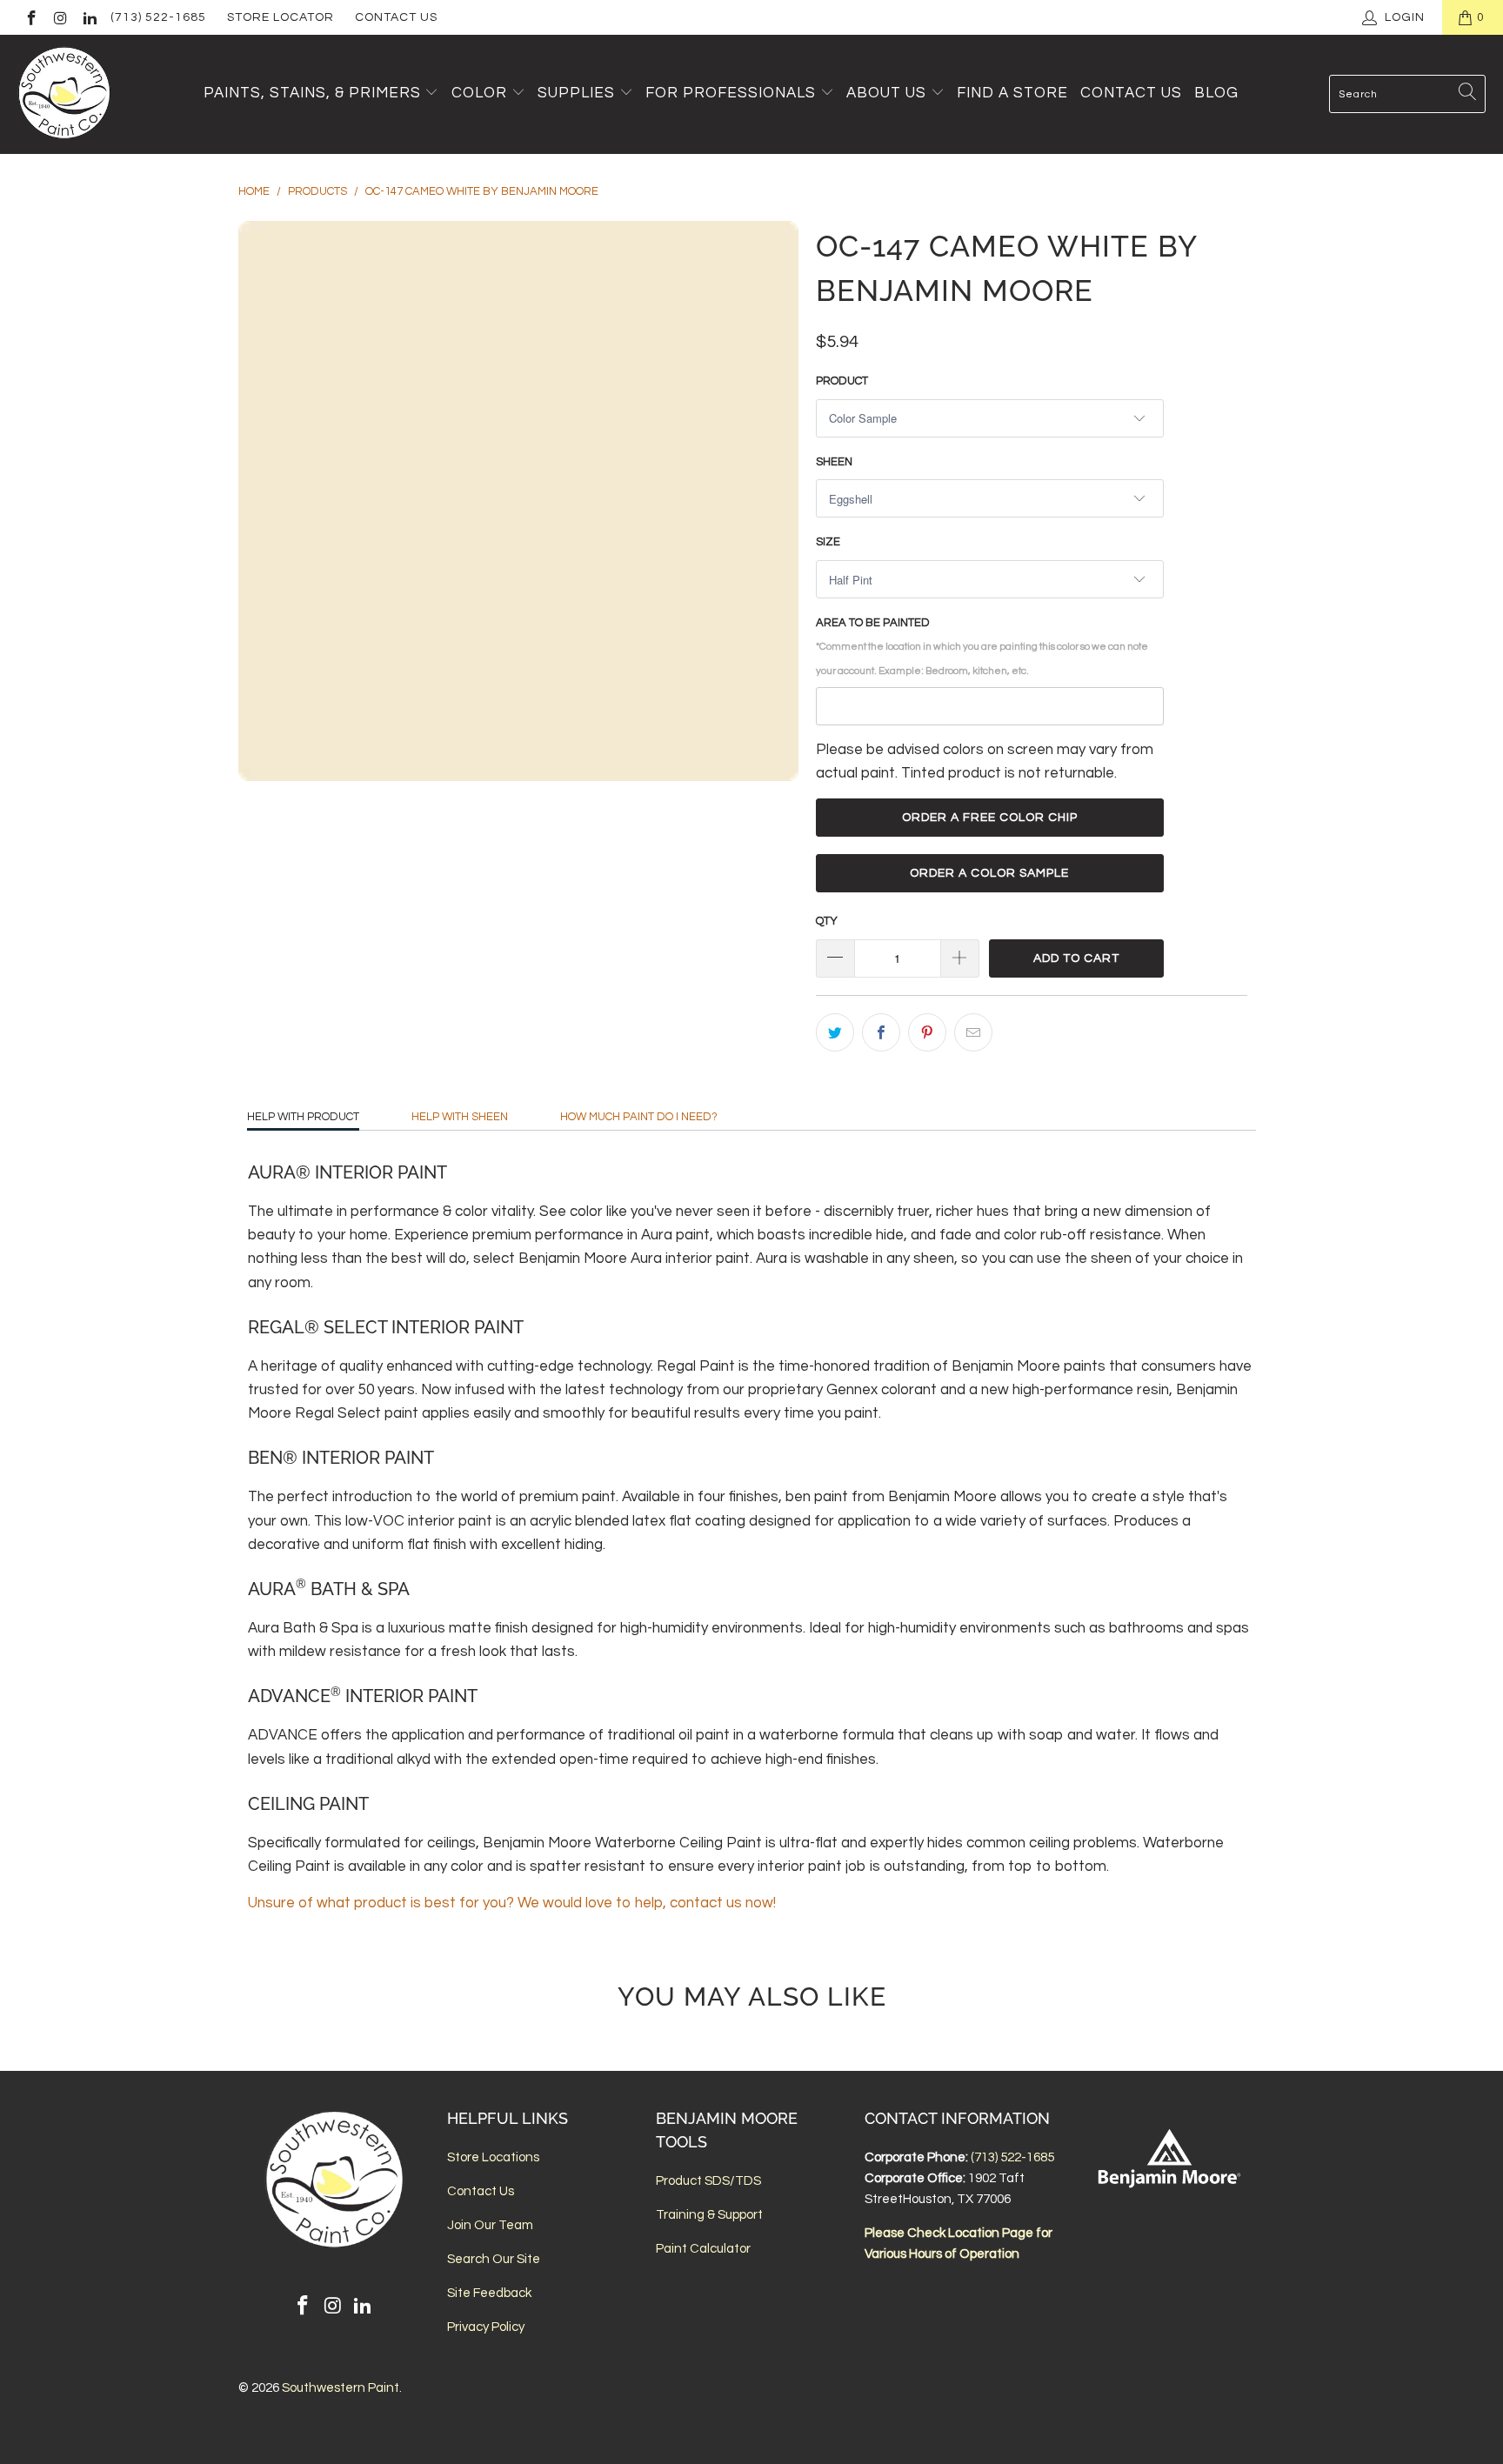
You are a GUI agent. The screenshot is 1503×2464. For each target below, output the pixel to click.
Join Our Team (490, 2225)
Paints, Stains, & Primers (312, 93)
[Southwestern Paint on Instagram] (60, 17)
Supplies (576, 93)
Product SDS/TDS (708, 2181)
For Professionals (733, 93)
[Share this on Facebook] (881, 1032)
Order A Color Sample (989, 873)
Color (479, 93)
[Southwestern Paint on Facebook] (30, 17)
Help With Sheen (460, 1117)
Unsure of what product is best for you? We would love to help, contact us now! (512, 1903)
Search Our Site (494, 2259)
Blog (1216, 93)
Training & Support (709, 2215)
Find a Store (1012, 93)
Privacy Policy (486, 2327)
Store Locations (493, 2157)
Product (842, 381)
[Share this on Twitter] (835, 1032)
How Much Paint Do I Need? (639, 1117)
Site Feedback (489, 2293)
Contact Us (396, 17)
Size (828, 542)
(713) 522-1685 (158, 17)
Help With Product (303, 1117)
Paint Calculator (703, 2249)
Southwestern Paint (341, 2388)
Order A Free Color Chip (990, 818)
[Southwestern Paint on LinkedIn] (89, 17)
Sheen (834, 462)
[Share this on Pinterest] (927, 1032)
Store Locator (281, 17)
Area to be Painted (982, 646)
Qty (827, 921)
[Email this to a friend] (973, 1032)
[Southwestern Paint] (65, 94)
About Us (888, 93)
